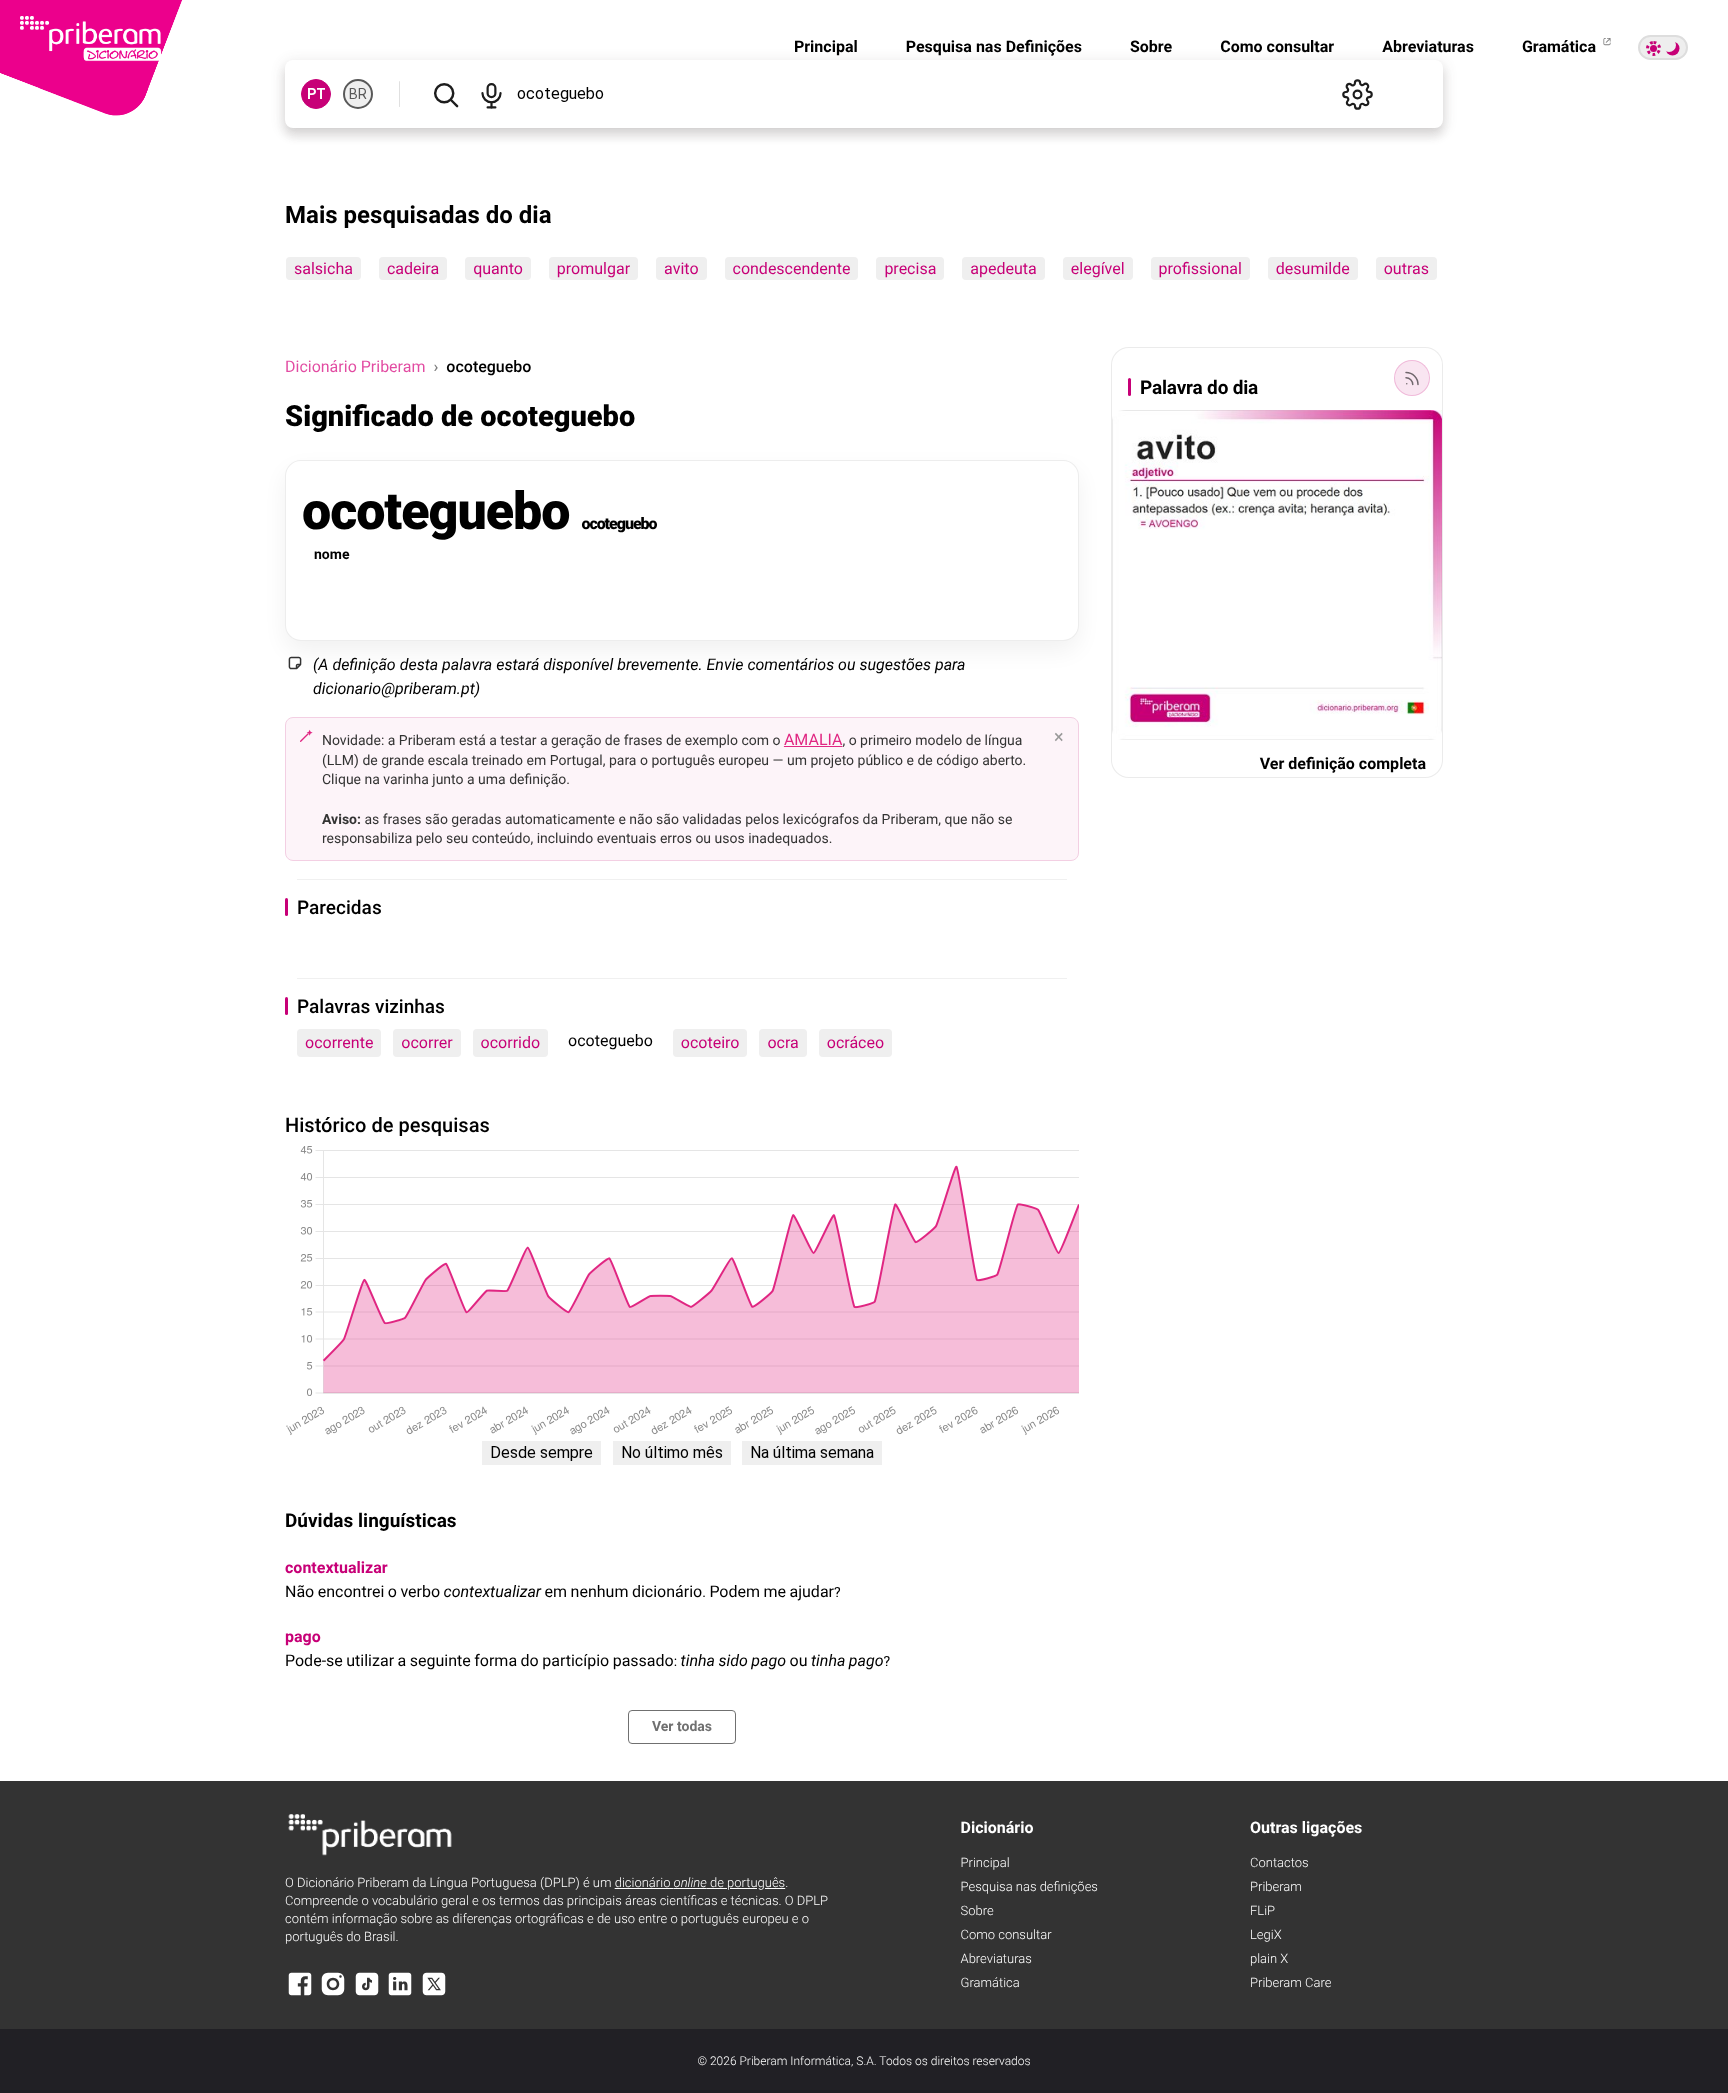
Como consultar (1277, 46)
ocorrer (426, 1042)
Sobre (1151, 46)
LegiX (1266, 1935)
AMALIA (813, 739)
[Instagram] (333, 1993)
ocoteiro (710, 1042)
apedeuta (1003, 268)
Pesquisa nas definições (1029, 1887)
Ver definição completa (1343, 763)
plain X (1269, 1959)
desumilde (1313, 268)
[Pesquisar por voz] (490, 94)
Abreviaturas (1428, 46)
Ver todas (682, 1727)
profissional (1200, 268)
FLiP (1262, 1911)
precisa (910, 268)
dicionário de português (700, 1883)
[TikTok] (367, 1993)
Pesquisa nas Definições (994, 46)
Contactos (1279, 1863)
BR (358, 94)
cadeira (413, 268)
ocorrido (511, 1042)
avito (681, 268)
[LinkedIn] (400, 1993)
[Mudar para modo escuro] (1663, 47)
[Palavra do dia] (1412, 378)
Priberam (1276, 1887)
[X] (434, 1993)
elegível (1098, 268)
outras (1406, 268)
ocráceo (855, 1042)
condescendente (792, 268)
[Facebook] (300, 1993)
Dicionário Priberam (355, 366)
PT (316, 94)
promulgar (593, 268)
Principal (826, 46)
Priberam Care (1290, 1983)
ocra (782, 1042)
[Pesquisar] (445, 94)
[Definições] (1357, 94)
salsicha (323, 268)
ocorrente (339, 1042)
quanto (498, 268)
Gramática (1561, 46)
